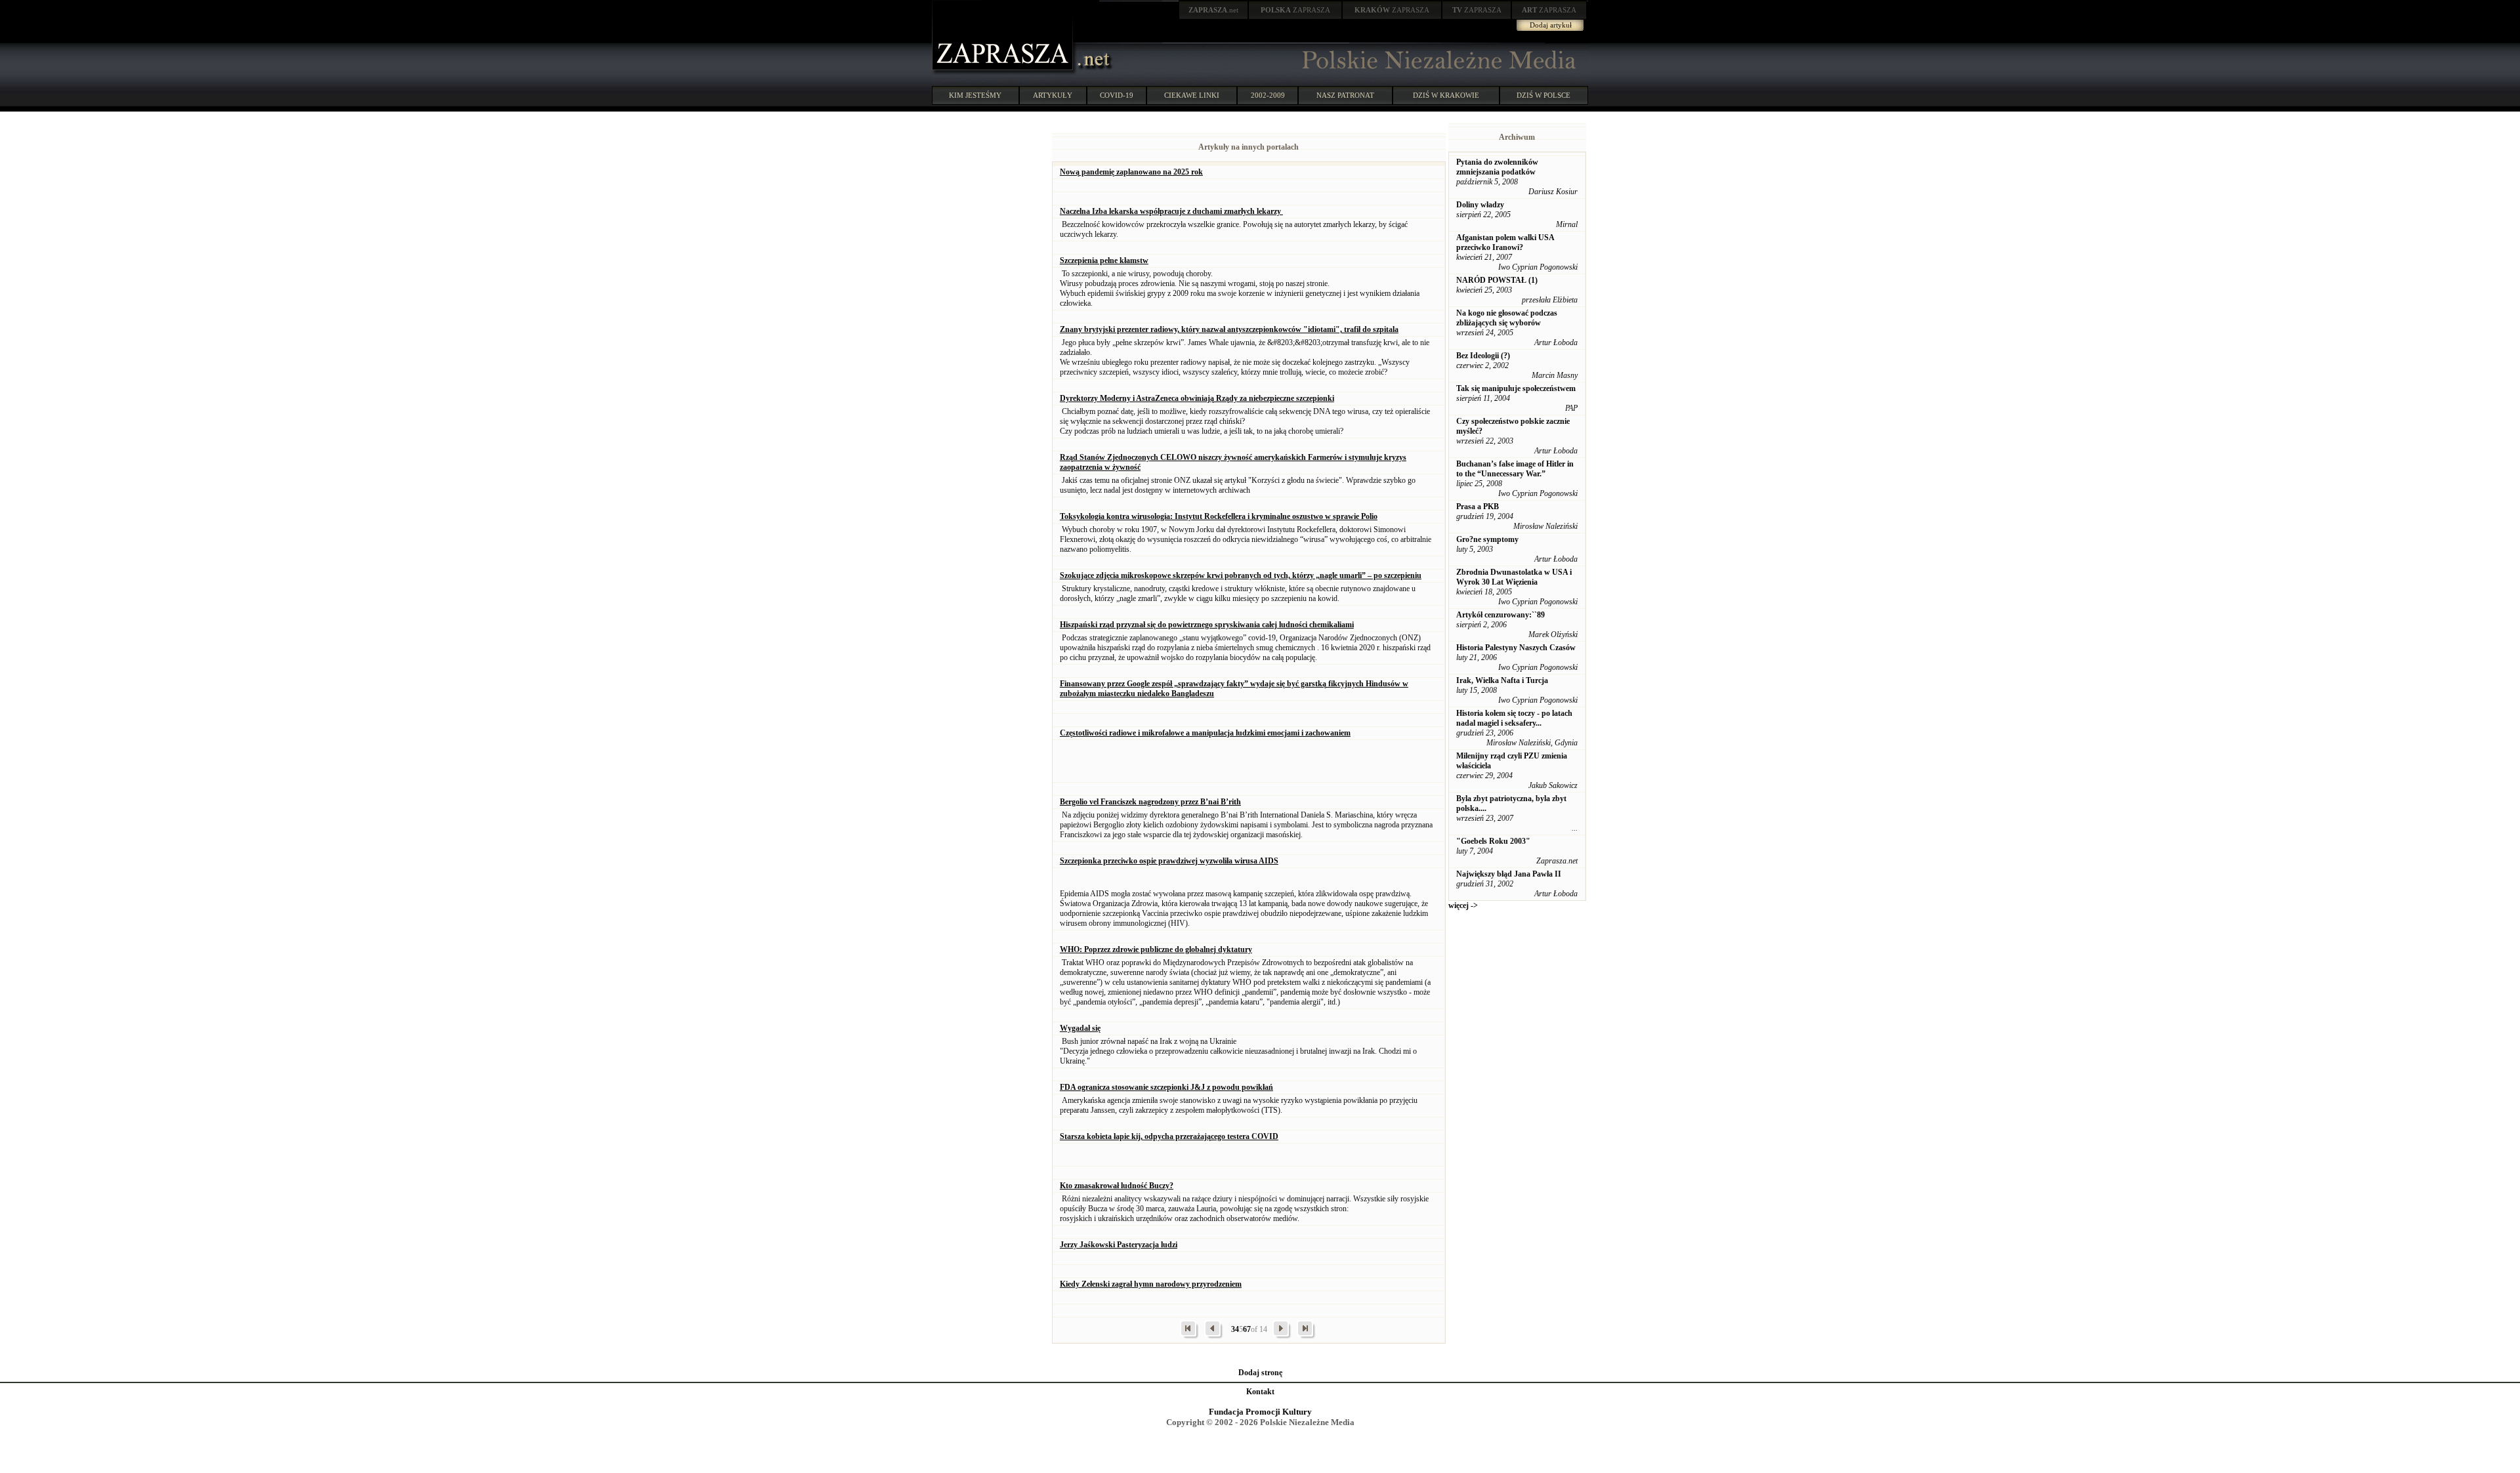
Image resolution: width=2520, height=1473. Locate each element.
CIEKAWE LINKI (1192, 95)
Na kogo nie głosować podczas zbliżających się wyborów (1507, 318)
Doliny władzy (1480, 205)
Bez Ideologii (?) (1483, 356)
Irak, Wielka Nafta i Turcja (1502, 680)
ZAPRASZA (1295, 10)
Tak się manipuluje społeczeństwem (1516, 388)
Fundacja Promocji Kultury (1260, 1412)
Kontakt (1260, 1392)
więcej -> (1463, 905)
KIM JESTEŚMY (975, 95)
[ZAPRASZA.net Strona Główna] (1004, 72)
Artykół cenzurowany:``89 (1501, 615)
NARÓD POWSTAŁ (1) (1497, 280)
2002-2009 (1268, 95)
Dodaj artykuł (1551, 25)
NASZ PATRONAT (1345, 95)
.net (1213, 10)
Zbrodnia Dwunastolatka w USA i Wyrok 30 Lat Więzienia (1514, 577)
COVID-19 (1117, 95)
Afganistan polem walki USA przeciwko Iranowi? (1505, 242)
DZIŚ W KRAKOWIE (1446, 95)
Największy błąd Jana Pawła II (1509, 874)
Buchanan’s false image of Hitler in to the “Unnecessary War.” (1515, 469)
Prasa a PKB (1478, 507)
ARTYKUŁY (1053, 95)
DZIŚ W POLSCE (1543, 95)
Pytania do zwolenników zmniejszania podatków (1497, 167)
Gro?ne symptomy (1487, 539)
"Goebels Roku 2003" (1493, 841)
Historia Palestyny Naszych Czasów (1516, 648)
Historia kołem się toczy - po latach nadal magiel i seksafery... (1514, 718)
